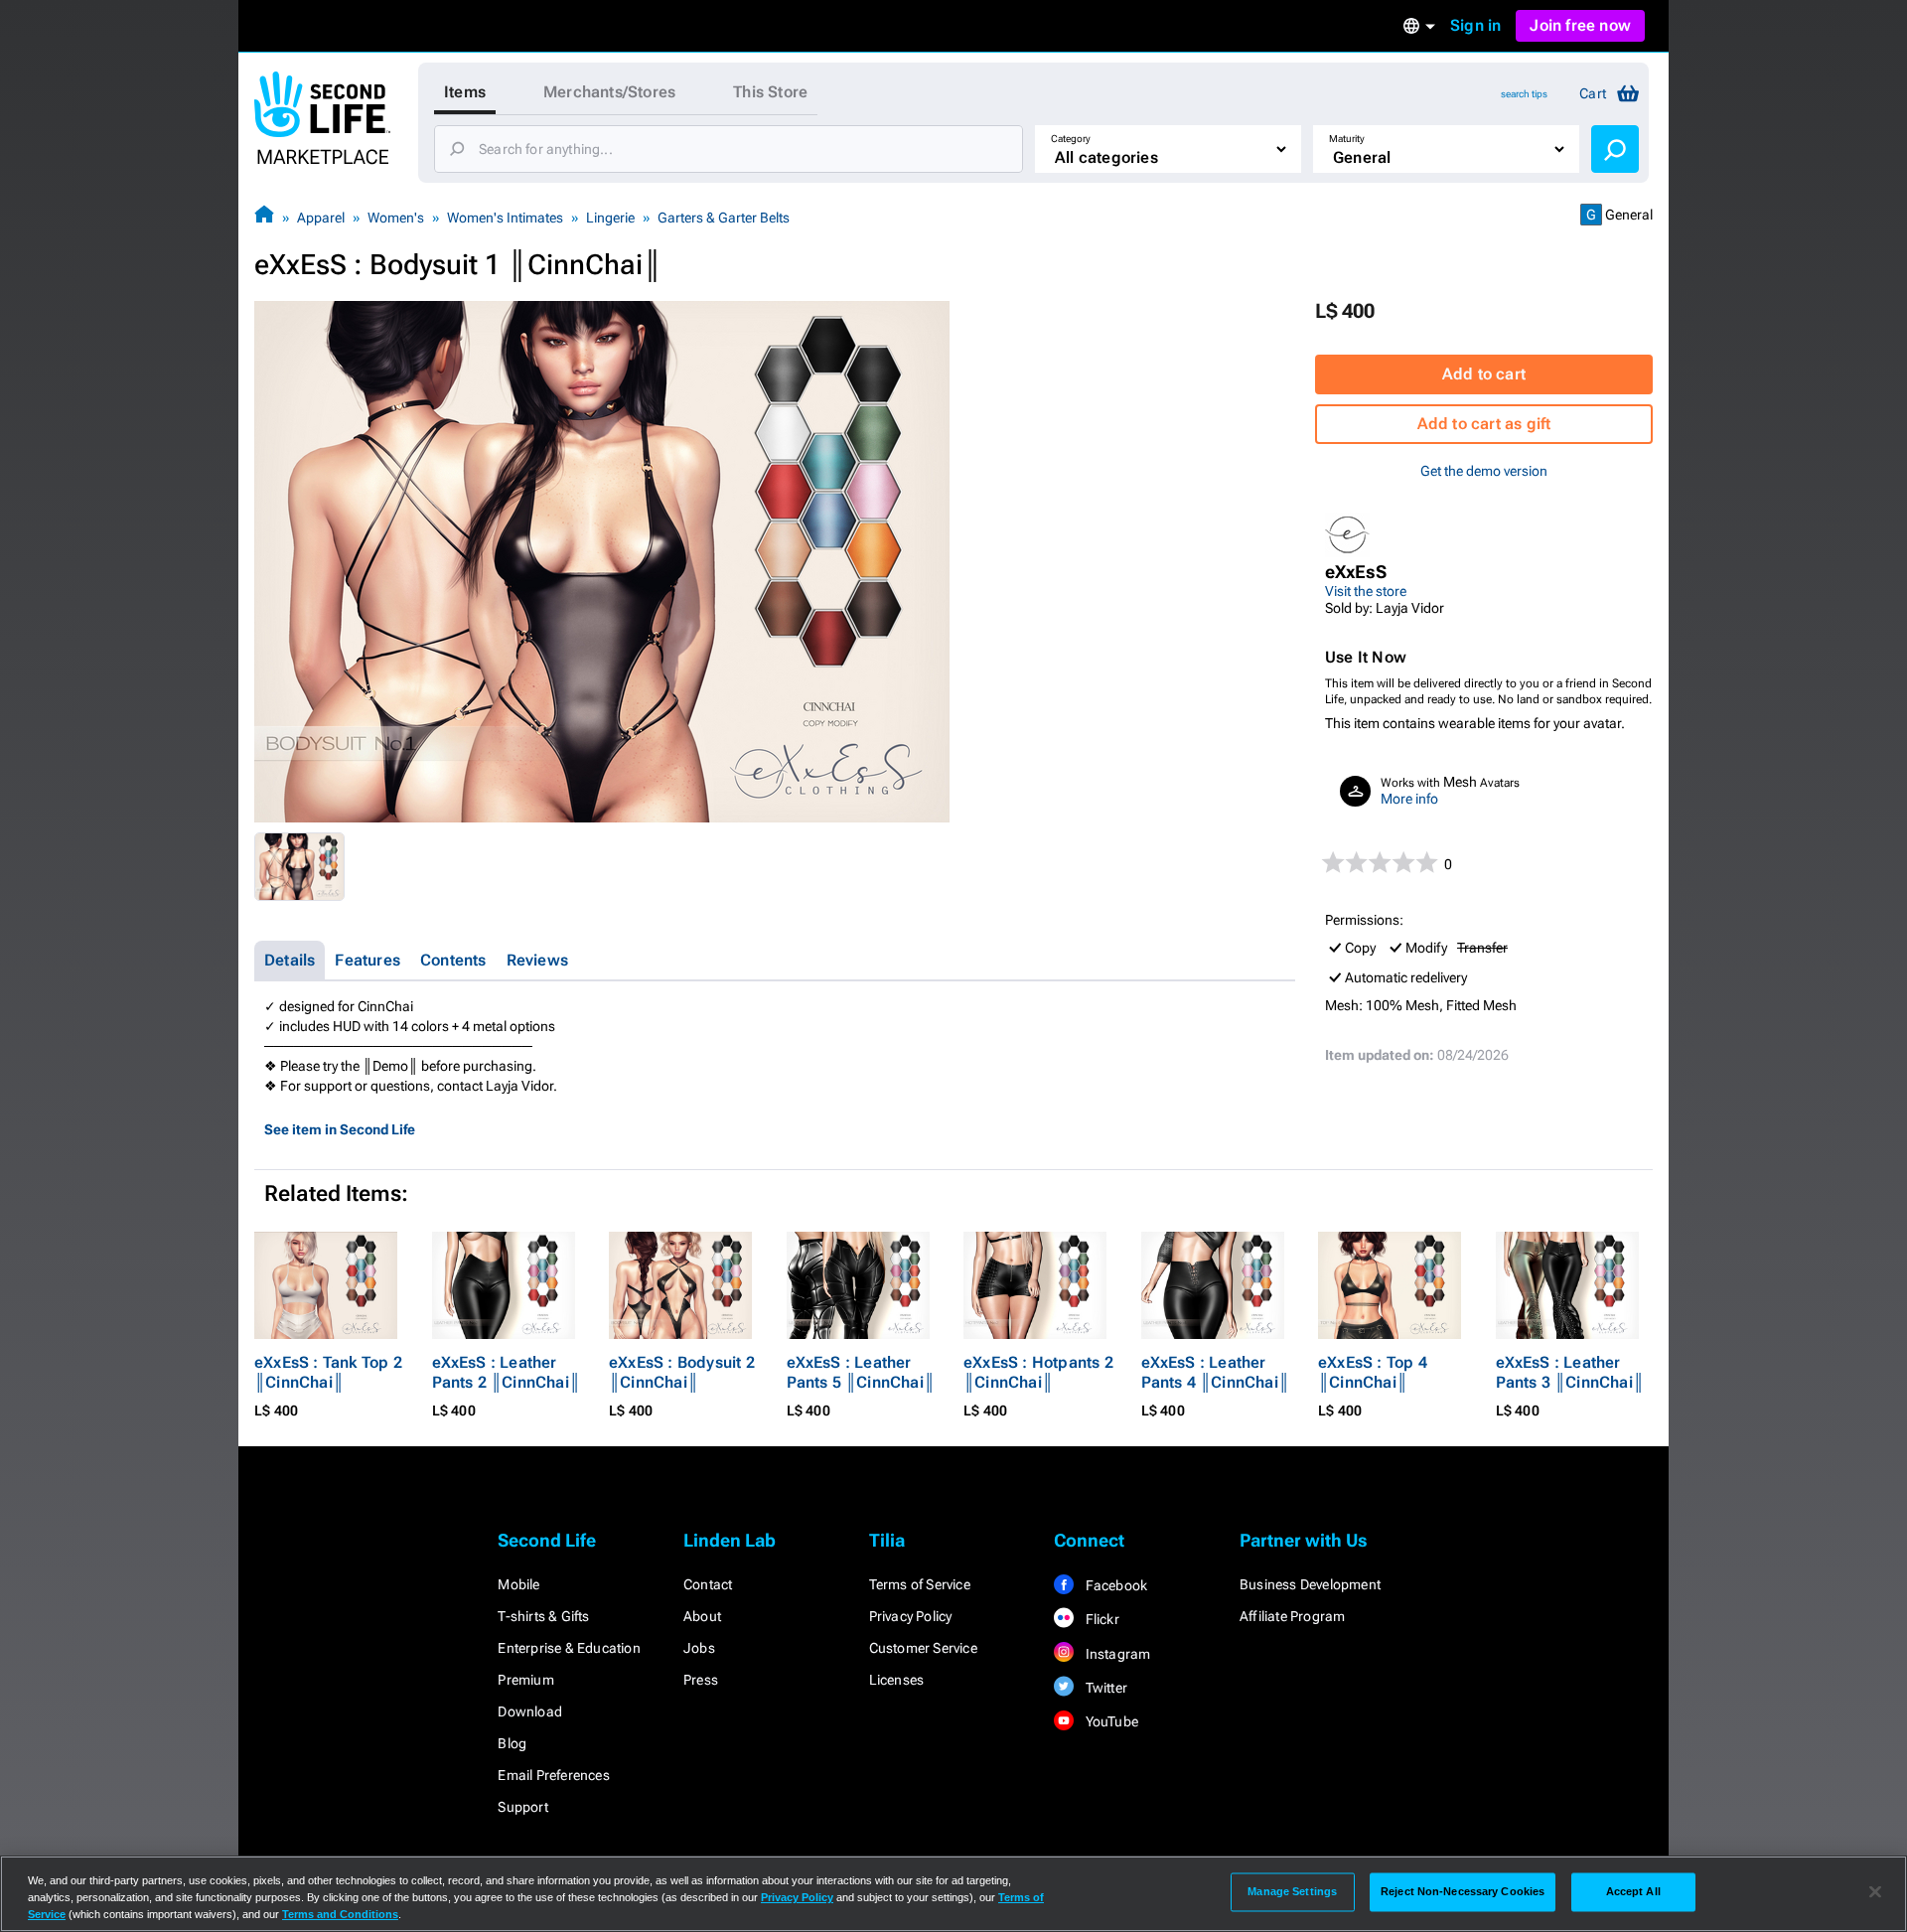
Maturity (1347, 139)
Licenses (897, 1680)
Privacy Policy (911, 1616)
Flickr (1100, 1619)
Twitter (1104, 1688)
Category (1071, 139)
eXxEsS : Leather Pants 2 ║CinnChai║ (507, 1372)
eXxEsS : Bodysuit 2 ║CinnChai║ (682, 1372)
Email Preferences (553, 1775)
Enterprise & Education (569, 1648)
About (702, 1616)
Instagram (1116, 1654)
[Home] (264, 217)
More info (1409, 799)
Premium (525, 1680)
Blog (512, 1743)
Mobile (518, 1584)
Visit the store (1366, 591)
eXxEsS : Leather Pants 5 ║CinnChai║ (861, 1372)
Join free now (1580, 25)
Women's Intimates (505, 218)
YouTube (1110, 1721)
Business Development (1310, 1584)
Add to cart (1484, 374)
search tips (1524, 94)
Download (530, 1711)
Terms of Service (920, 1584)
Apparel (321, 218)
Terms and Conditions (340, 1914)
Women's (396, 218)
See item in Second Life (340, 1129)
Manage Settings (1292, 1891)
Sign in (1475, 25)
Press (701, 1680)
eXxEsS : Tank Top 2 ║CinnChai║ (328, 1372)
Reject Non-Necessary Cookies (1463, 1891)
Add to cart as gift (1484, 424)
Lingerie (610, 218)
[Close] (1875, 1892)
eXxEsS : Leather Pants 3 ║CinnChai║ (1570, 1372)
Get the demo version (1484, 471)
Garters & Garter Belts (724, 218)
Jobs (699, 1648)
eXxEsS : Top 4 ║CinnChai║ (1373, 1372)
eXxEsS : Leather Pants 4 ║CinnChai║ (1216, 1372)
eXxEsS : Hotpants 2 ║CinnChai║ (1038, 1372)
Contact (708, 1584)
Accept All (1633, 1891)
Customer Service (923, 1648)
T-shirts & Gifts (543, 1616)
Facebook (1114, 1585)
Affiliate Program (1292, 1616)
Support (522, 1807)
